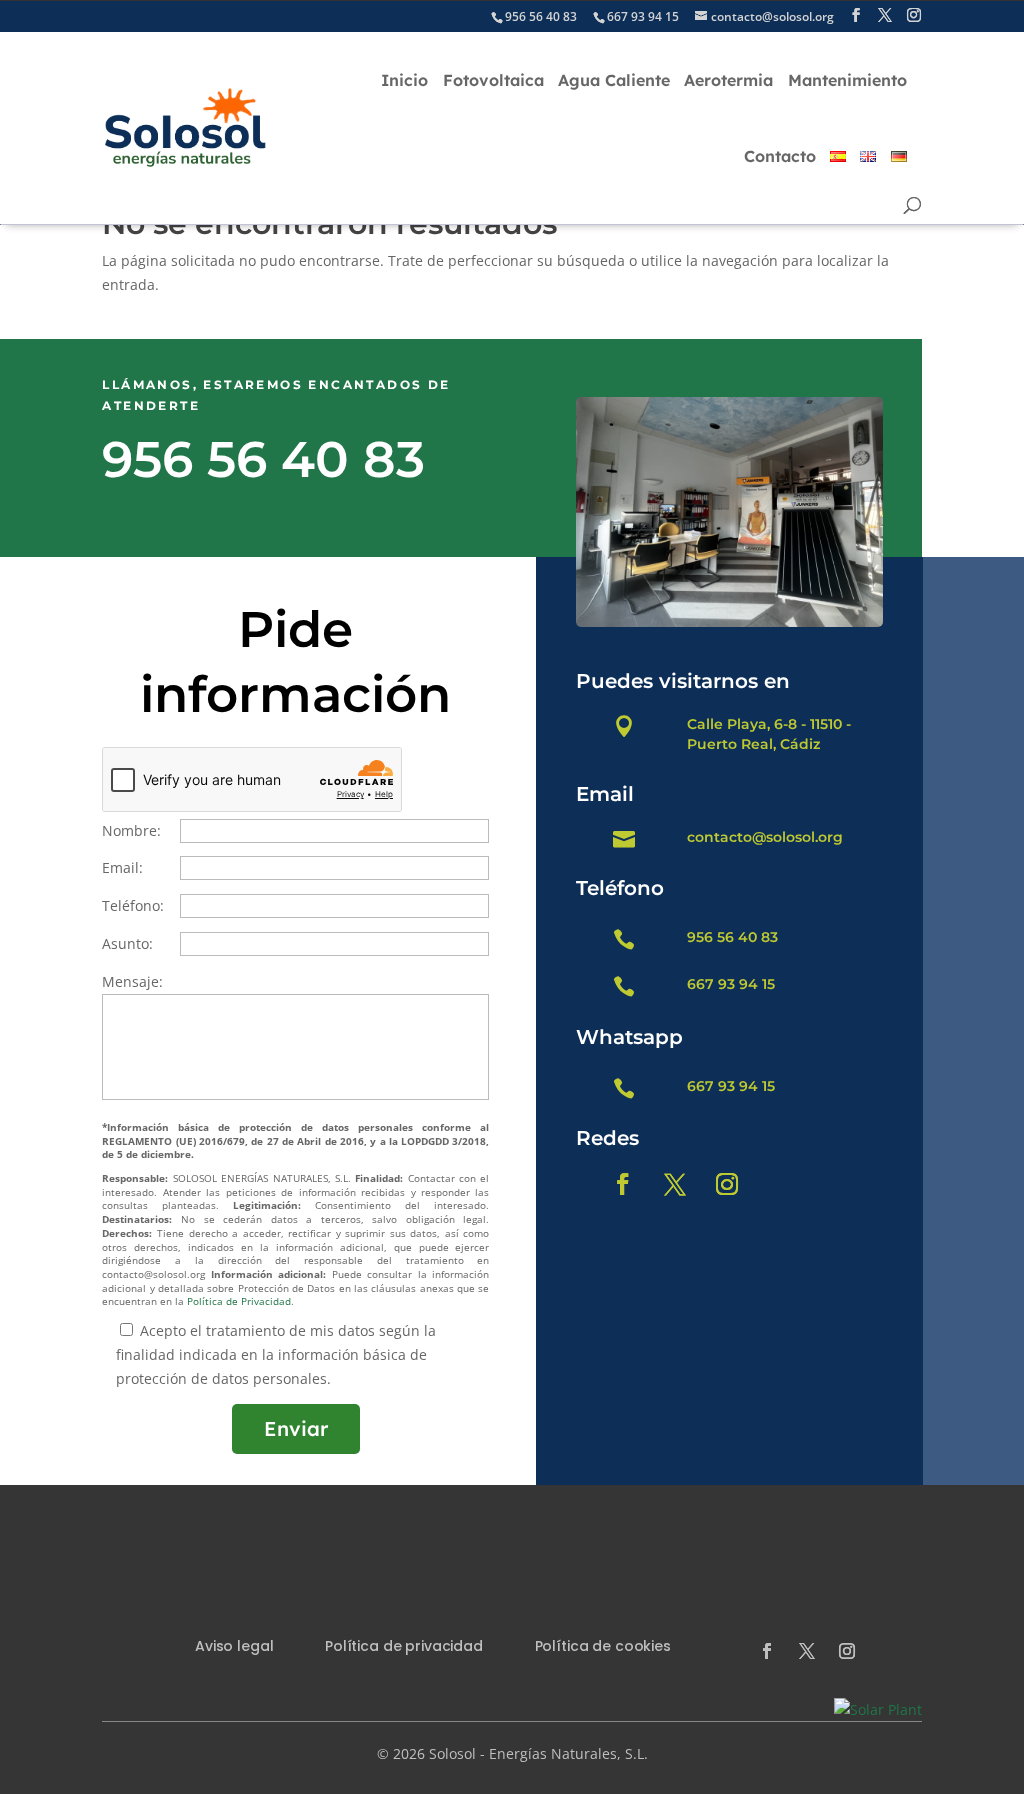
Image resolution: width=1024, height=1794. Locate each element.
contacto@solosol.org (765, 837)
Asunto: (127, 943)
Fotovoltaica (493, 80)
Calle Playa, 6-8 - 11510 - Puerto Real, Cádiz (769, 734)
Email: (122, 867)
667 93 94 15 (731, 984)
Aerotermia (728, 80)
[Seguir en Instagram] (727, 1184)
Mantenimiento (847, 80)
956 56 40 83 (263, 459)
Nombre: (131, 830)
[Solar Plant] (878, 1709)
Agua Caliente (614, 80)
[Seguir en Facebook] (623, 1184)
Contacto (780, 156)
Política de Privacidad (239, 1301)
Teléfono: (133, 905)
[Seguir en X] (675, 1184)
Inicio (404, 80)
